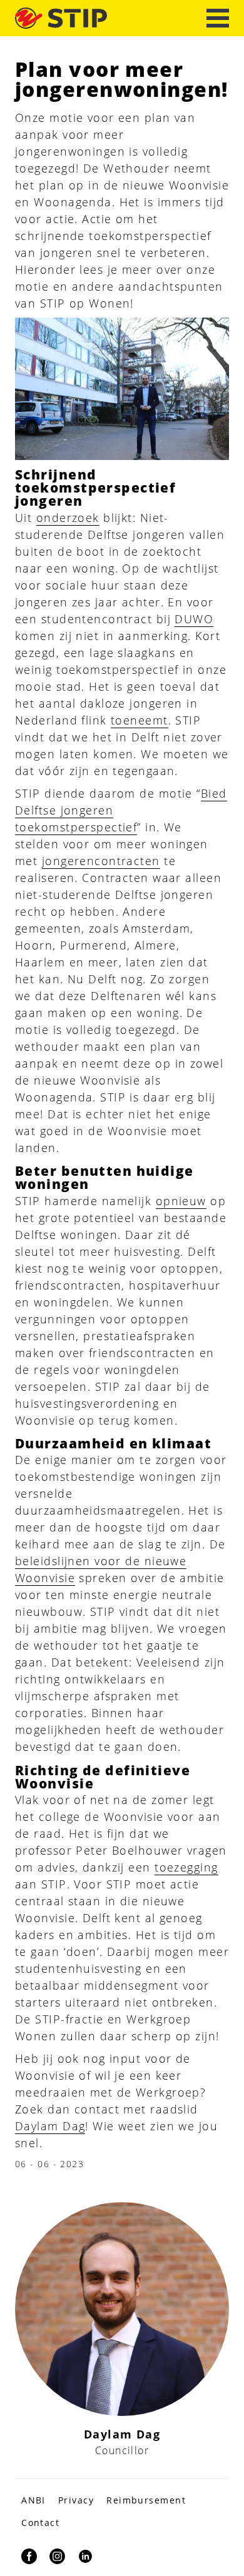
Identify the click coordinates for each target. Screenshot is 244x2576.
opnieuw (181, 1201)
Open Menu (218, 18)
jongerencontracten (101, 861)
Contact (40, 2523)
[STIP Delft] (61, 18)
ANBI (33, 2500)
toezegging (186, 1867)
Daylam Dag (50, 2126)
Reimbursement (146, 2500)
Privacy (76, 2500)
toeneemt (140, 720)
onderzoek (68, 518)
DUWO (194, 619)
